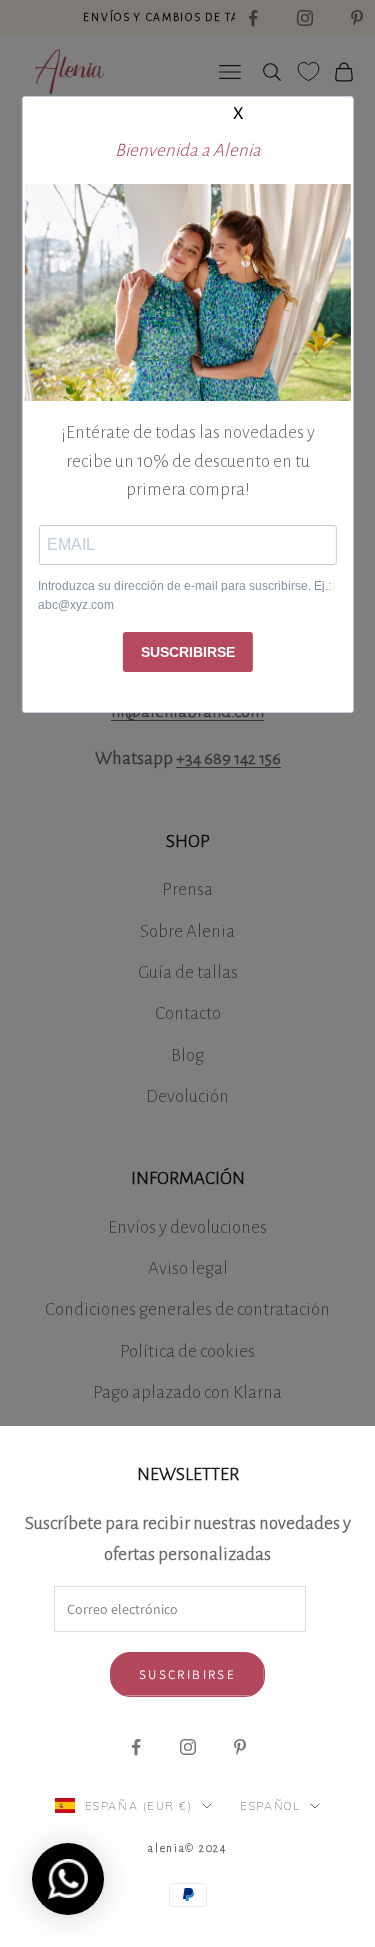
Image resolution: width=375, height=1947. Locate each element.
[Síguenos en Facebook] (136, 1747)
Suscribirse (187, 1674)
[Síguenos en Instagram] (188, 1747)
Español (270, 1806)
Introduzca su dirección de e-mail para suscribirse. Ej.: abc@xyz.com (184, 596)
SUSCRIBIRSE (188, 652)
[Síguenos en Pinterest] (240, 1747)
